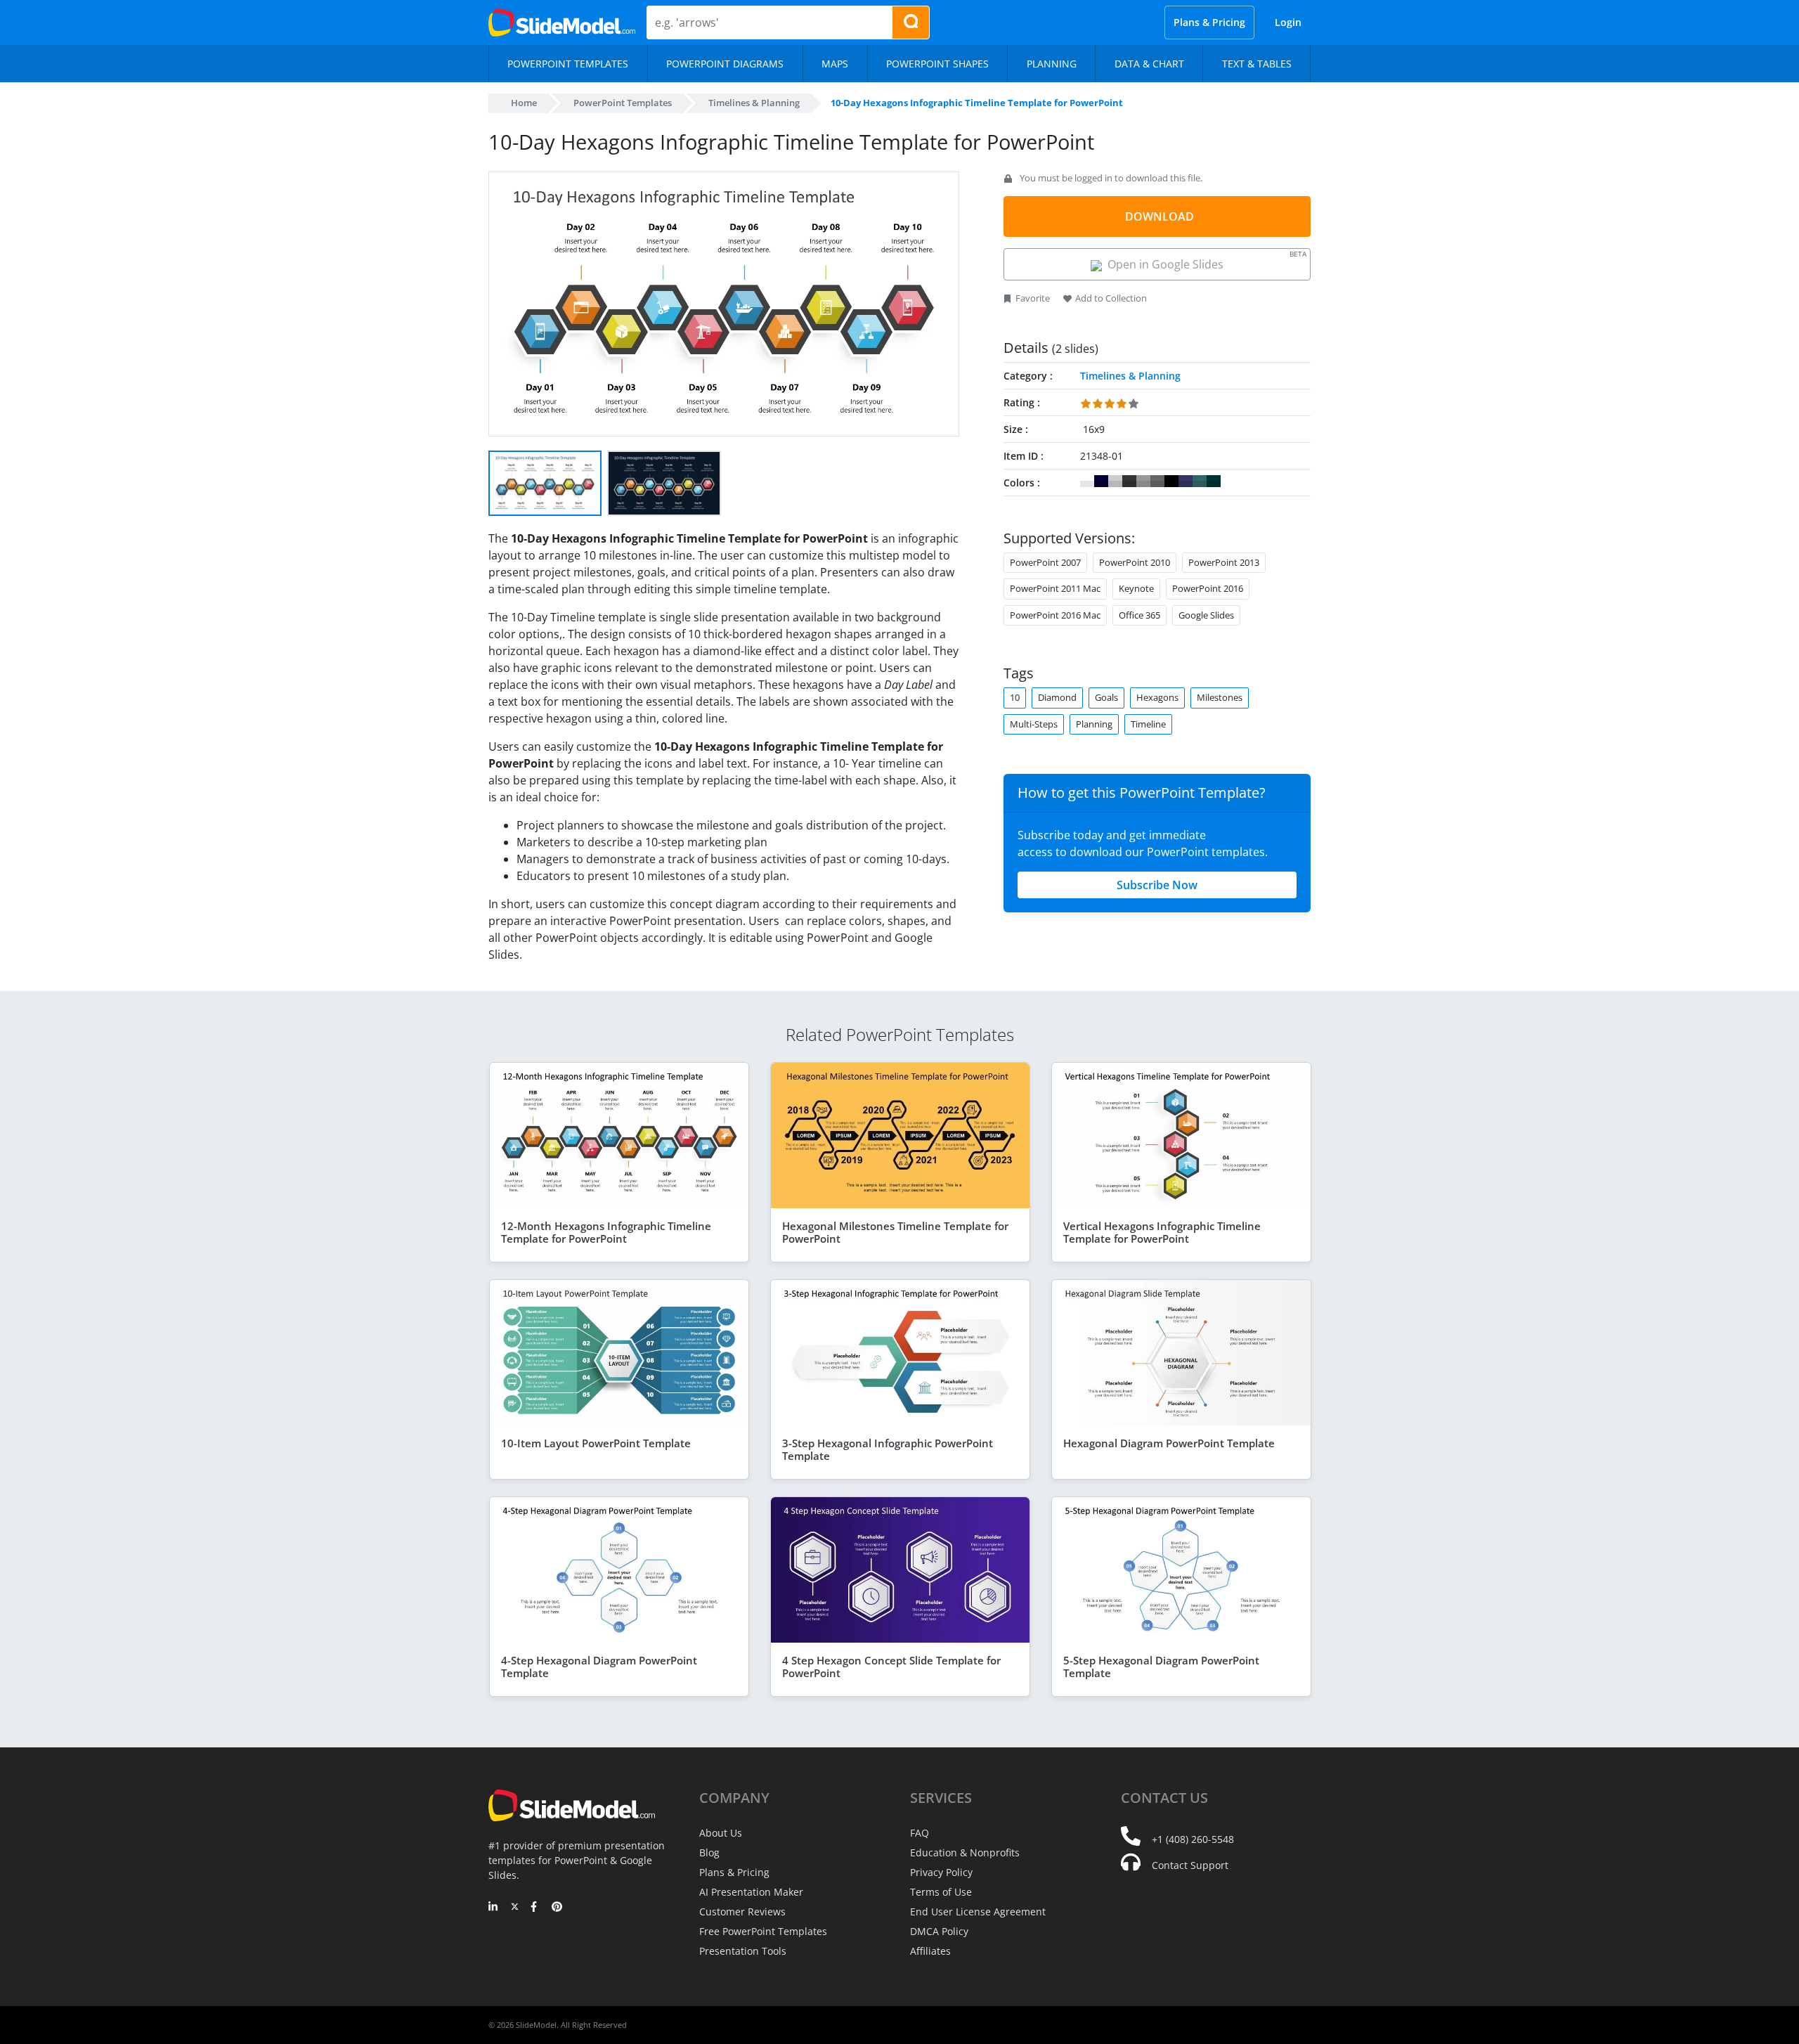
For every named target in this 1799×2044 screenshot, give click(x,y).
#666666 (1157, 481)
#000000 (1171, 481)
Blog (709, 1852)
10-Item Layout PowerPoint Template (596, 1443)
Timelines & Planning (754, 103)
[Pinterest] (557, 1908)
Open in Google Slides (1204, 260)
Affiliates (930, 1951)
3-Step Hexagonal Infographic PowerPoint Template (888, 1449)
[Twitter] (515, 1908)
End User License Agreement (978, 1912)
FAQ (920, 1833)
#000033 (1101, 481)
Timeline (1148, 724)
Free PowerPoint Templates (763, 1931)
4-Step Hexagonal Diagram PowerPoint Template (599, 1667)
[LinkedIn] (494, 1908)
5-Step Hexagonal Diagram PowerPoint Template (1161, 1667)
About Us (721, 1833)
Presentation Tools (743, 1951)
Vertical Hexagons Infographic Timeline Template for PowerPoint (1162, 1232)
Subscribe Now (1157, 885)
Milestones (1220, 697)
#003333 (1214, 481)
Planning (1094, 724)
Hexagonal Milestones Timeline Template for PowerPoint (895, 1232)
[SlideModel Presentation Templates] (562, 22)
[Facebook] (536, 1908)
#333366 (1186, 481)
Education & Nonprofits (965, 1852)
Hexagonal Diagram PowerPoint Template (1169, 1443)
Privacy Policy (941, 1872)
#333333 (1129, 481)
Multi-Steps (1034, 724)
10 (1015, 697)
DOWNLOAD (1160, 216)
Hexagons (1157, 697)
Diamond (1057, 697)
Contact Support (1190, 1865)
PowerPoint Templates (623, 103)
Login (1288, 22)
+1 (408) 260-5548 (1193, 1839)
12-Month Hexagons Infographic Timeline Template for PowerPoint (606, 1232)
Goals (1106, 697)
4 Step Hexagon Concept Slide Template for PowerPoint (891, 1667)
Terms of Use (941, 1892)
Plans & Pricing (1209, 22)
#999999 (1143, 481)
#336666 (1200, 481)
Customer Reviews (742, 1912)
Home (524, 103)
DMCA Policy (939, 1931)
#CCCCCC (1115, 481)
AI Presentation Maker (751, 1892)
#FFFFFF (1087, 481)
